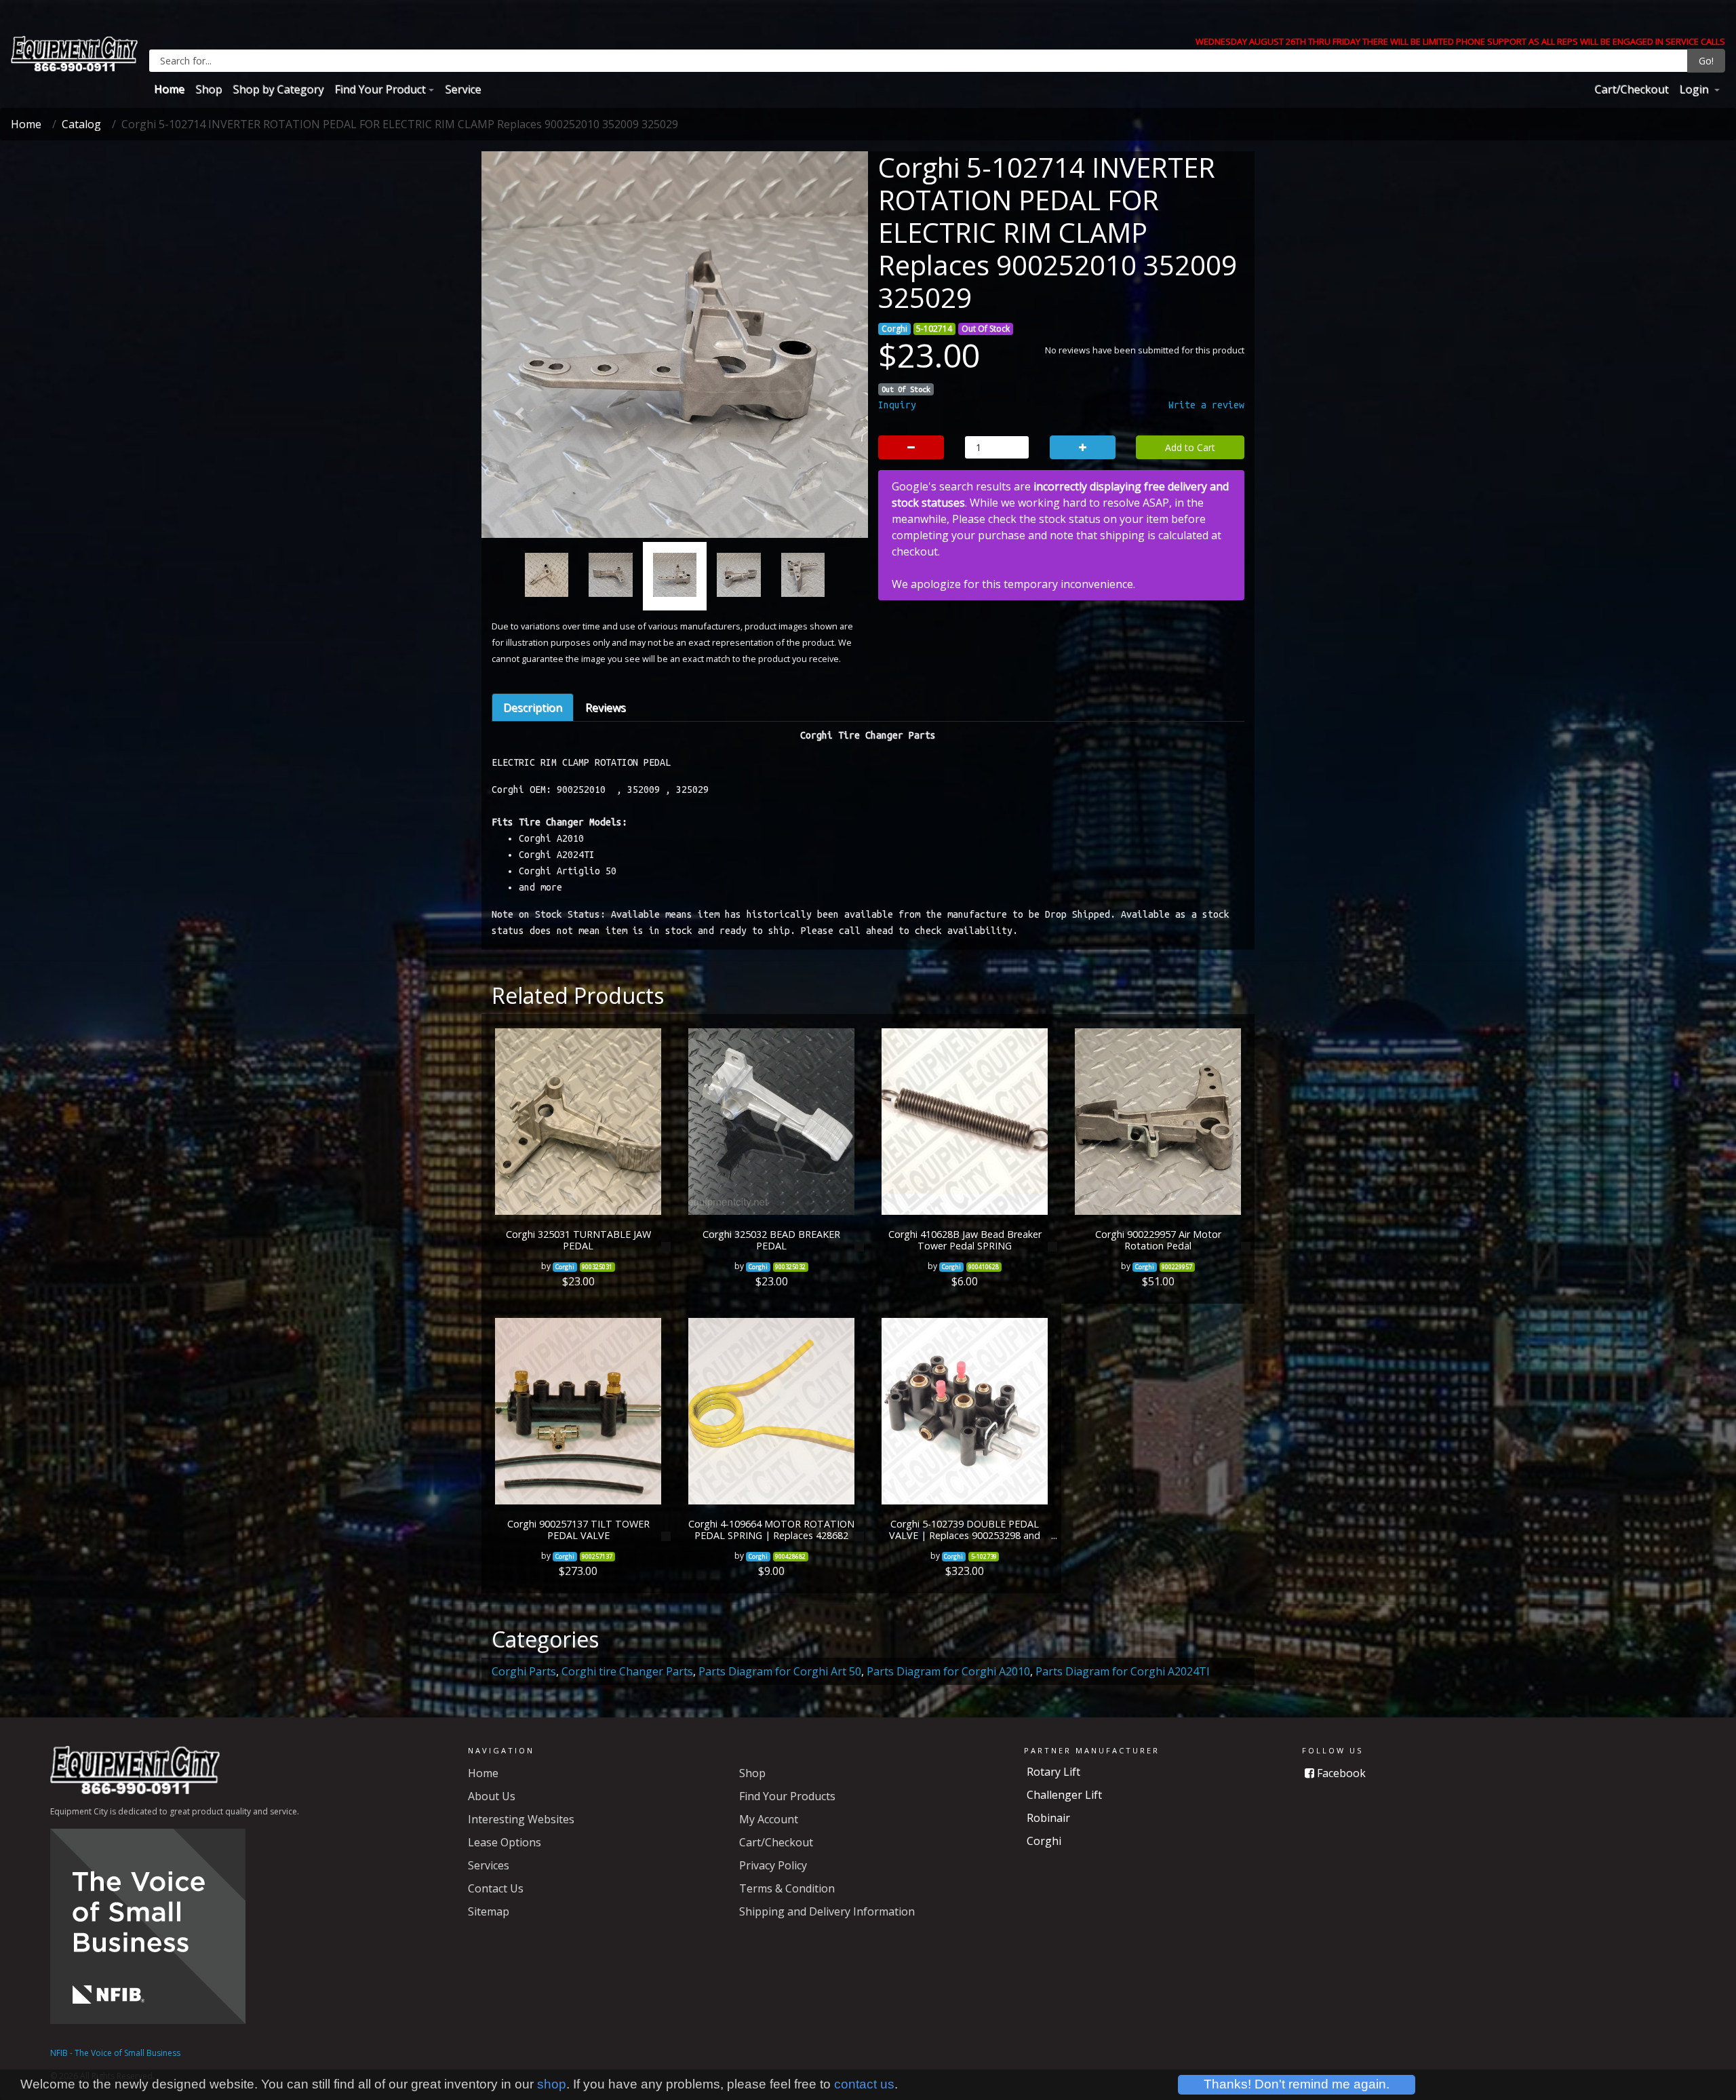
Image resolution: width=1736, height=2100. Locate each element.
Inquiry (897, 405)
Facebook (1340, 1773)
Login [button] (1695, 89)
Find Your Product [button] (380, 89)
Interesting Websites (521, 1819)
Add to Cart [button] (1190, 447)
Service (463, 89)
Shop (209, 89)
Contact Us (496, 1888)
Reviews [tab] (606, 707)
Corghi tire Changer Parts (627, 1671)
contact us (864, 2084)
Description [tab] (533, 707)
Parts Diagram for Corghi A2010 (948, 1671)
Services (489, 1865)
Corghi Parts (524, 1671)
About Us (492, 1796)
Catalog (81, 124)
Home (169, 89)
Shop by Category (278, 89)
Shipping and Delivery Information (827, 1911)
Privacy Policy (773, 1865)
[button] (519, 414)
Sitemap (489, 1911)
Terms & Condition (787, 1888)
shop (552, 2084)
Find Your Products (787, 1796)
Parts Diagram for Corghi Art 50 (780, 1671)
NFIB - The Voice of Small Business (115, 2053)
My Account (769, 1819)
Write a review (1206, 405)
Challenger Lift (1064, 1795)
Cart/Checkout (1631, 89)
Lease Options (505, 1842)
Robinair (1048, 1818)
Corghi (1044, 1841)
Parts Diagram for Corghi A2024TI (1123, 1671)
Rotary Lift (1053, 1772)
